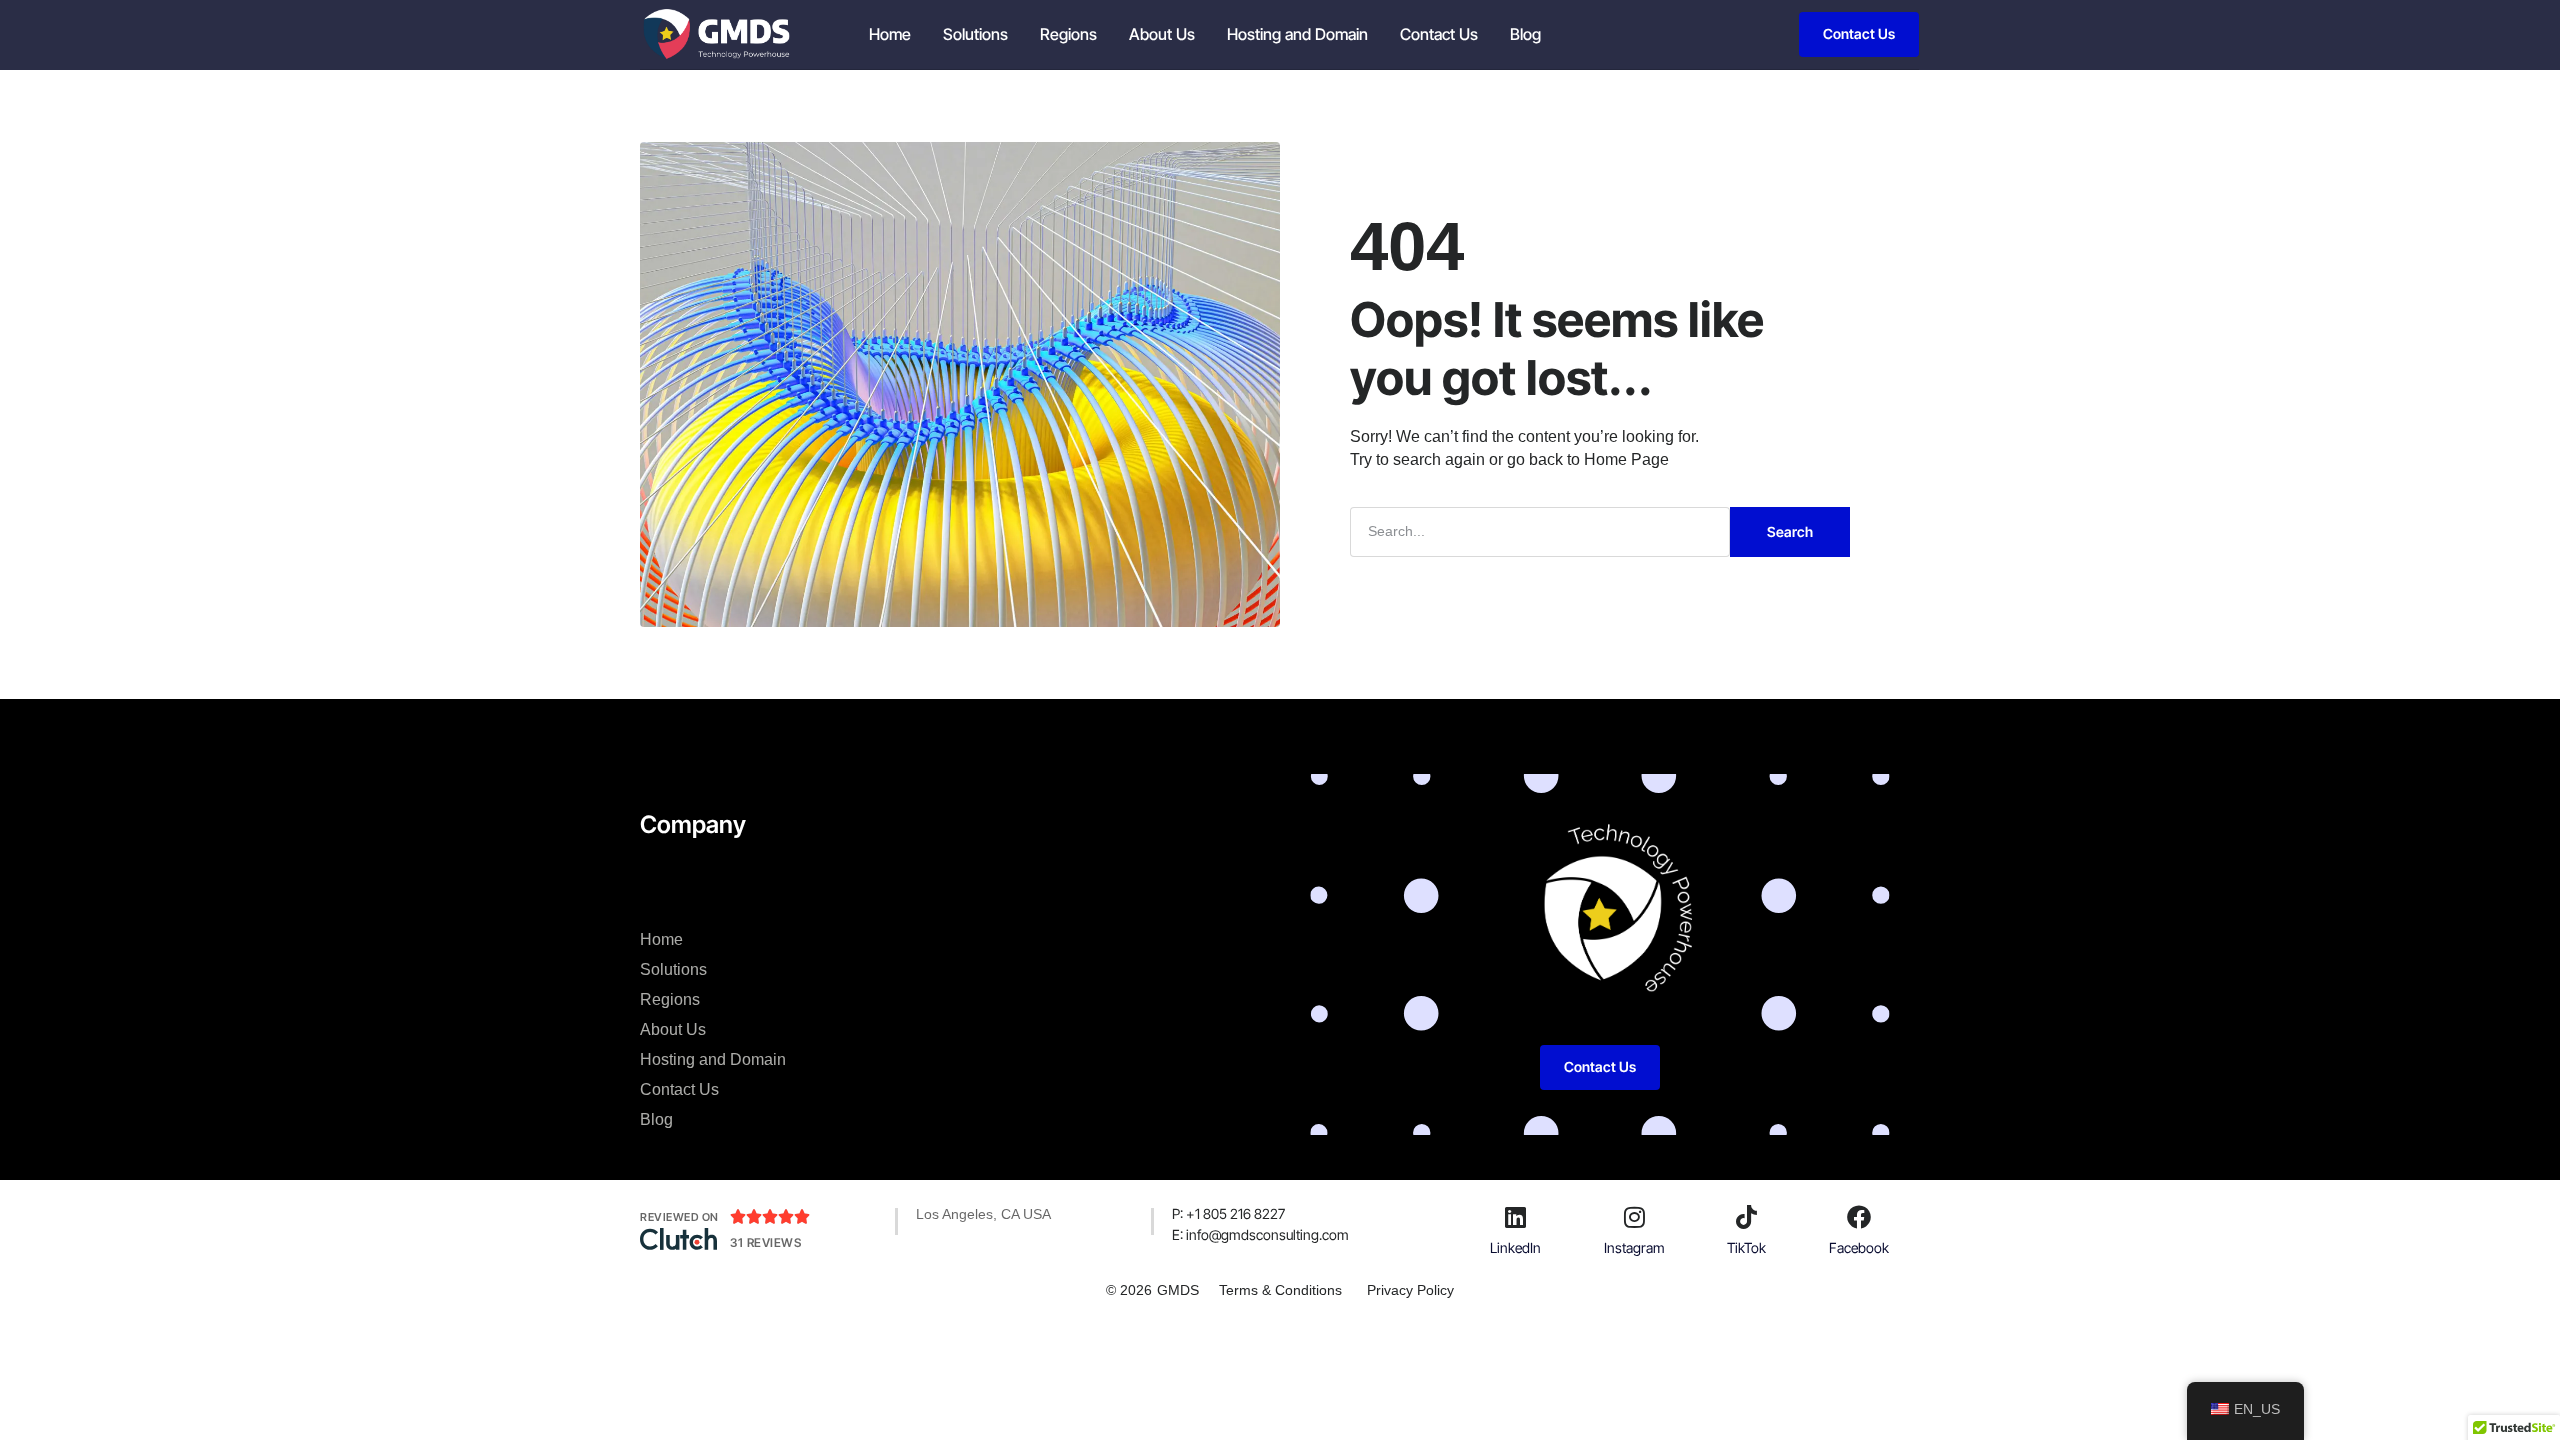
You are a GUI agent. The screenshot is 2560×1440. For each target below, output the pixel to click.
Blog (1525, 34)
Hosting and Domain (1297, 34)
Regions (1068, 34)
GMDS (1178, 1290)
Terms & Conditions (1280, 1290)
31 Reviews (765, 1242)
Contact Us (1439, 34)
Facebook (1859, 1247)
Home (890, 34)
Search (1790, 531)
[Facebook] (1859, 1217)
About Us (1162, 34)
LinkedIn (1515, 1247)
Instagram (1634, 1247)
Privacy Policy (1410, 1290)
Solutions (975, 34)
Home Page (1626, 459)
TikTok (1746, 1247)
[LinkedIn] (1516, 1217)
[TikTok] (1747, 1217)
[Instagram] (1634, 1217)
